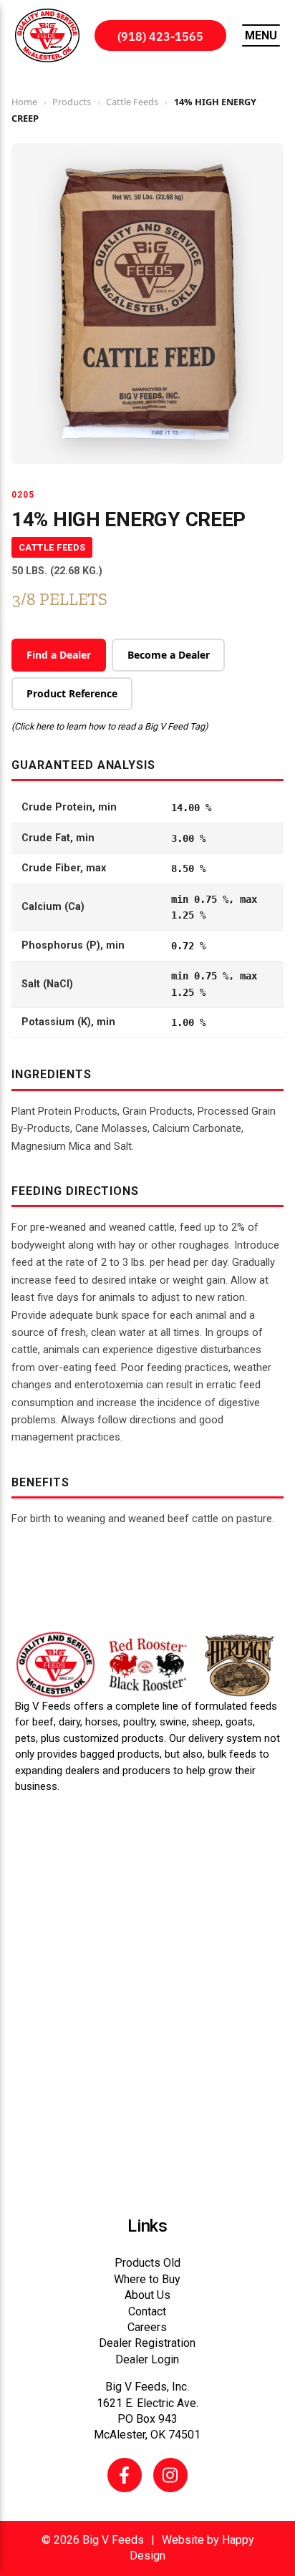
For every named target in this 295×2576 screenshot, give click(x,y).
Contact (147, 2311)
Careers (147, 2327)
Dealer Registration (147, 2343)
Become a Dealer (169, 655)
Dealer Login (147, 2359)
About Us (147, 2295)
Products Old (147, 2263)
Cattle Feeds (132, 102)
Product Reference (72, 693)
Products (72, 102)
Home (24, 102)
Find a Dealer (59, 655)
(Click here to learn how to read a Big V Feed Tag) (110, 726)
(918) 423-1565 (160, 36)
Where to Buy (147, 2279)
